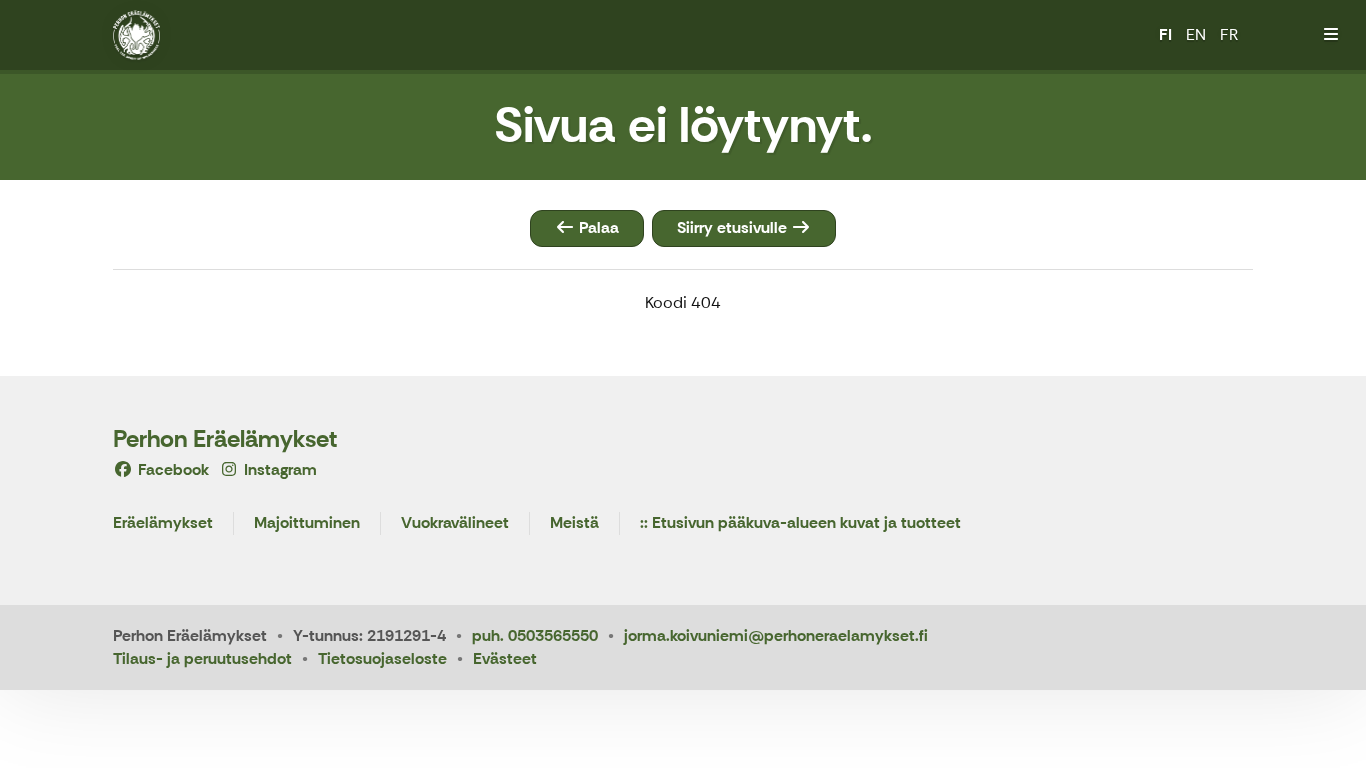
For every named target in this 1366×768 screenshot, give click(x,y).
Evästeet (505, 658)
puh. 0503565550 (535, 635)
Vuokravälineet (455, 523)
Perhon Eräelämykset (225, 438)
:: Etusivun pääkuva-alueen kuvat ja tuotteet (800, 523)
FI (1165, 34)
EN (1196, 34)
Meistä (574, 523)
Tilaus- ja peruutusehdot (202, 658)
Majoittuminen (307, 523)
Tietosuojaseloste (382, 658)
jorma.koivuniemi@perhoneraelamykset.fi (776, 635)
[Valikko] (1331, 35)
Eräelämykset (163, 523)
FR (1229, 34)
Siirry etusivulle (734, 227)
